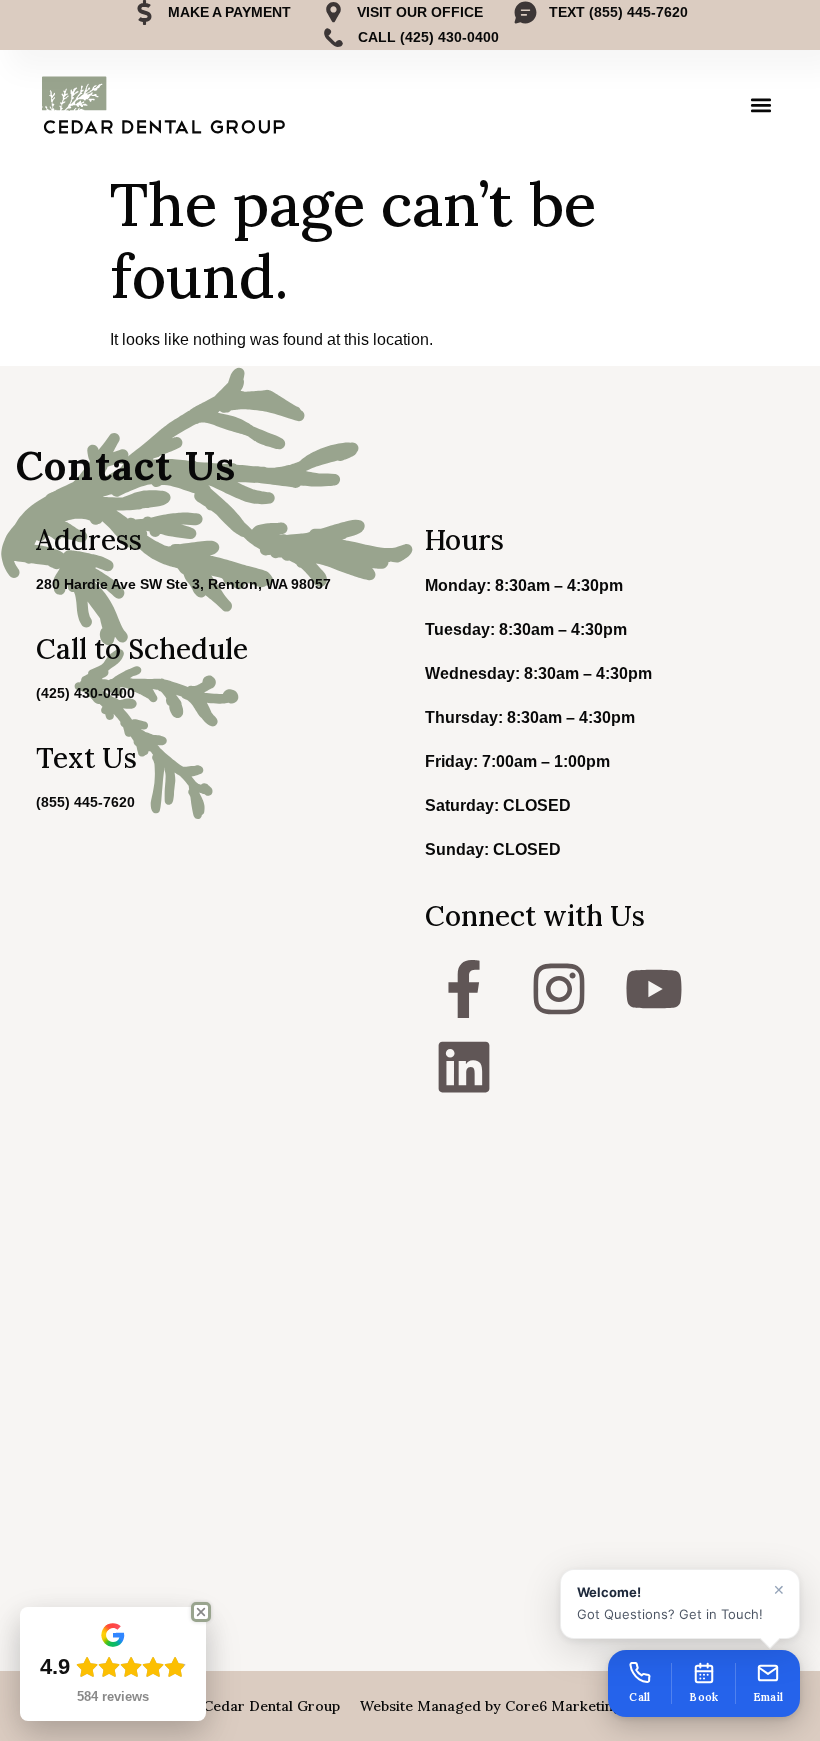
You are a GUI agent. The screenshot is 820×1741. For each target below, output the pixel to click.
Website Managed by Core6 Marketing (491, 1706)
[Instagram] (559, 989)
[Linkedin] (464, 1067)
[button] (761, 105)
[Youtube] (654, 989)
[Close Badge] (201, 1612)
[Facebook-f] (464, 989)
